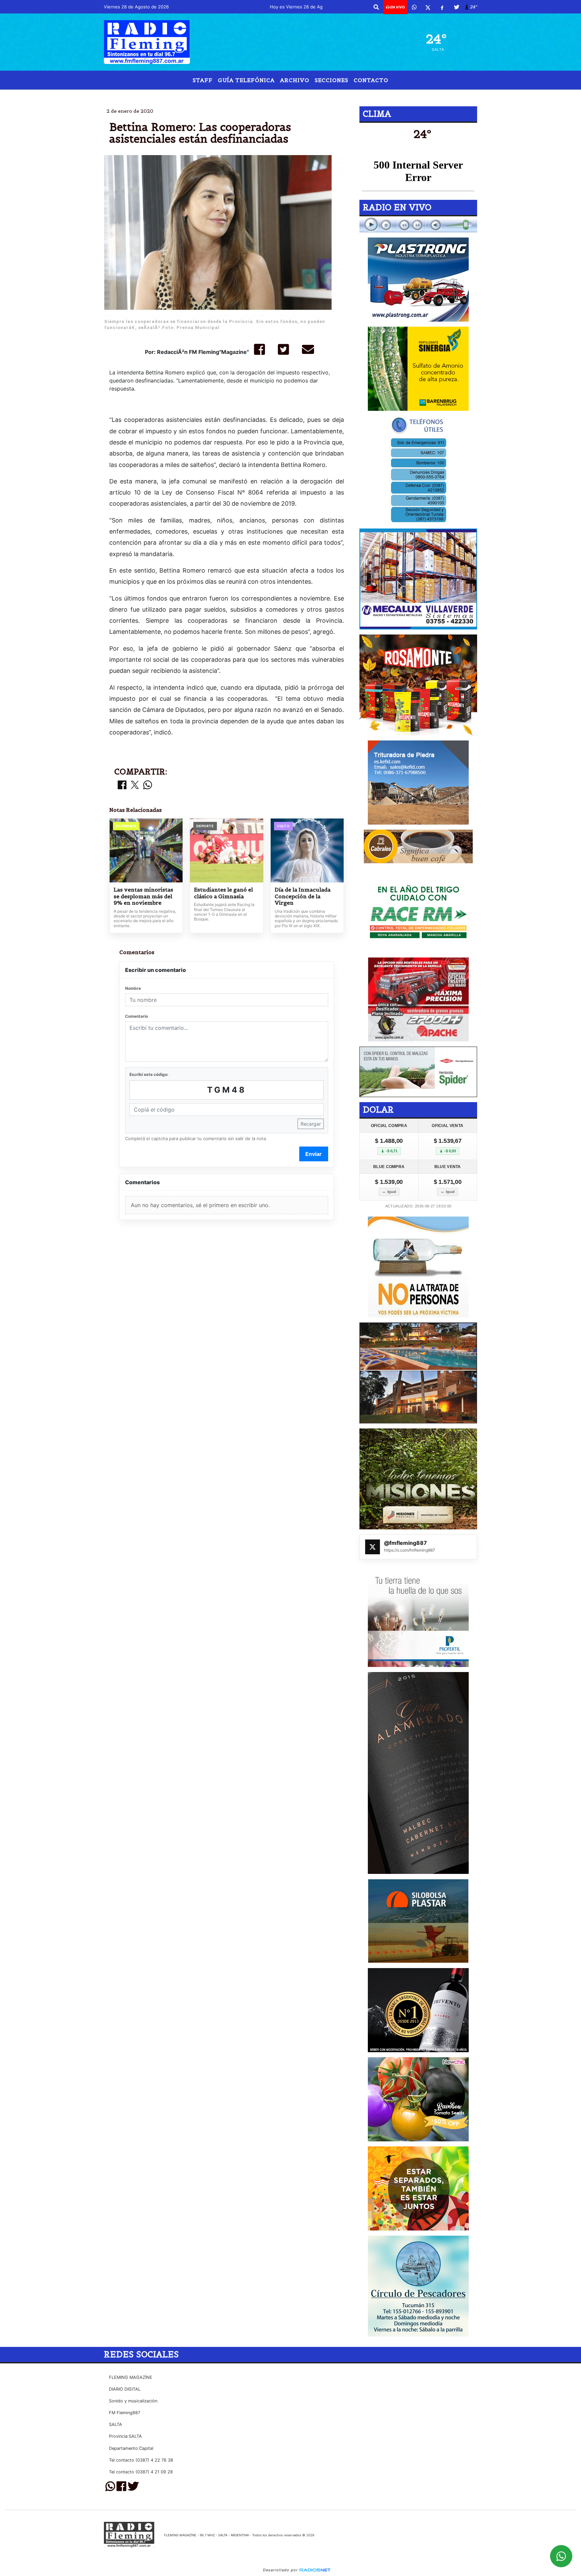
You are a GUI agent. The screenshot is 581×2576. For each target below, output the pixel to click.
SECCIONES (332, 80)
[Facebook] (442, 7)
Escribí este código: (149, 1074)
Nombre (133, 988)
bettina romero (216, 95)
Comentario (137, 1016)
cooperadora (369, 95)
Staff (203, 80)
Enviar (314, 1154)
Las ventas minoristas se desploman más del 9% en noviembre (143, 896)
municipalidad (269, 95)
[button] (376, 7)
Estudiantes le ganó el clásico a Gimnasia (223, 893)
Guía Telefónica (246, 80)
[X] (428, 7)
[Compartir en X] (135, 785)
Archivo (295, 80)
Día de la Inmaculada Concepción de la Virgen (303, 896)
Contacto (371, 80)
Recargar (311, 1124)
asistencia (314, 95)
